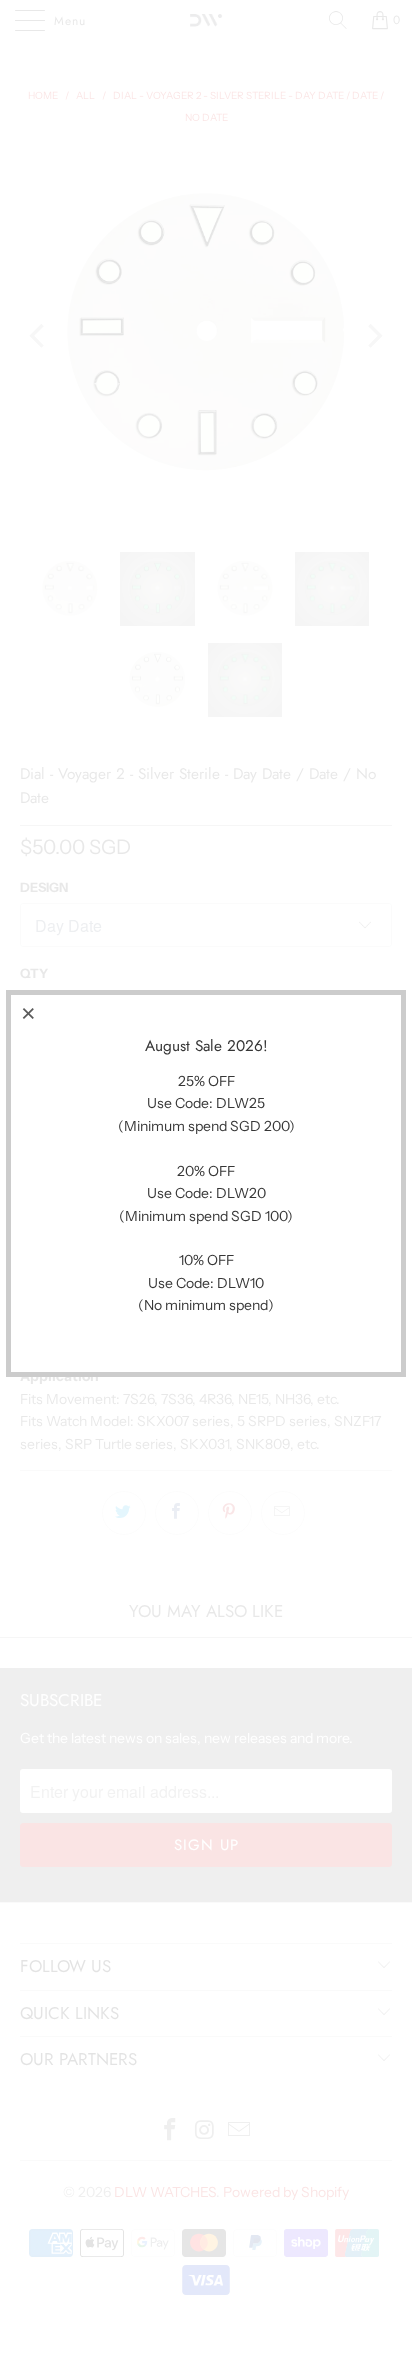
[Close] (29, 1013)
